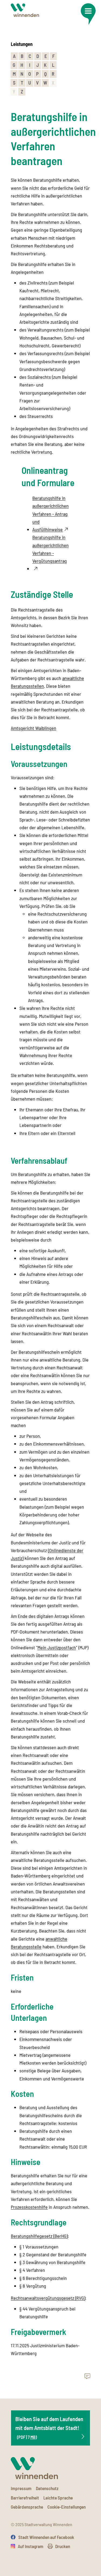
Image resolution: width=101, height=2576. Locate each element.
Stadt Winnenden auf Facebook (46, 2537)
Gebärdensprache (27, 2507)
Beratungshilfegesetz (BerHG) (39, 2236)
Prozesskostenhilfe (29, 2207)
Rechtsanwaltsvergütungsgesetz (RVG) (48, 2298)
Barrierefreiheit (25, 2498)
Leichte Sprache (58, 2498)
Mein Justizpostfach (57, 1647)
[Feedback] (87, 2377)
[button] (88, 14)
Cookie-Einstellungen (67, 2507)
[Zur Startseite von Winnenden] (25, 10)
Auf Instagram (31, 2546)
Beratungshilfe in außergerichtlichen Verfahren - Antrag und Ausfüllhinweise (50, 514)
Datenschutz (47, 2488)
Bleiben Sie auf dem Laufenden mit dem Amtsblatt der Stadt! (49, 2428)
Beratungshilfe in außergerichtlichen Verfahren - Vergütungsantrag (50, 549)
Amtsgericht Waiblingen (34, 728)
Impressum (21, 2488)
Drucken (63, 2546)
